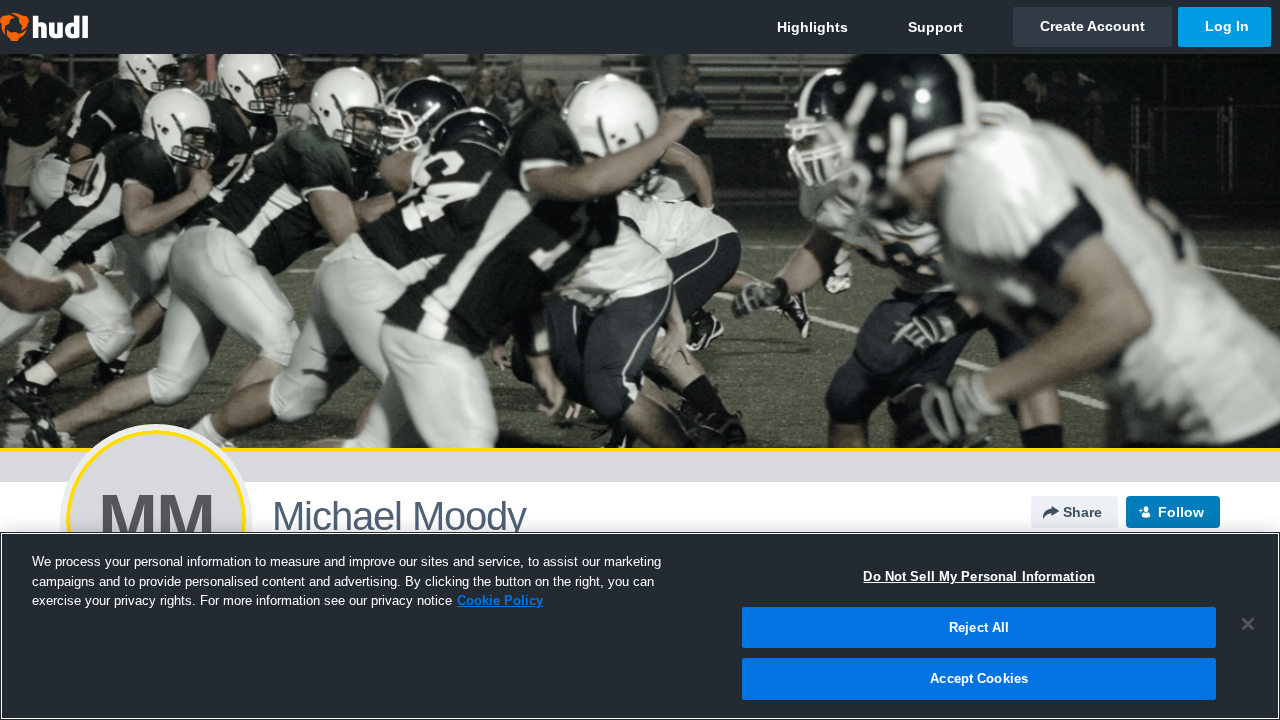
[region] (640, 626)
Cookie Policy (500, 600)
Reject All (979, 627)
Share (1082, 512)
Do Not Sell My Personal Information (979, 576)
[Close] (1248, 624)
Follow (1181, 512)
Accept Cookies (979, 678)
